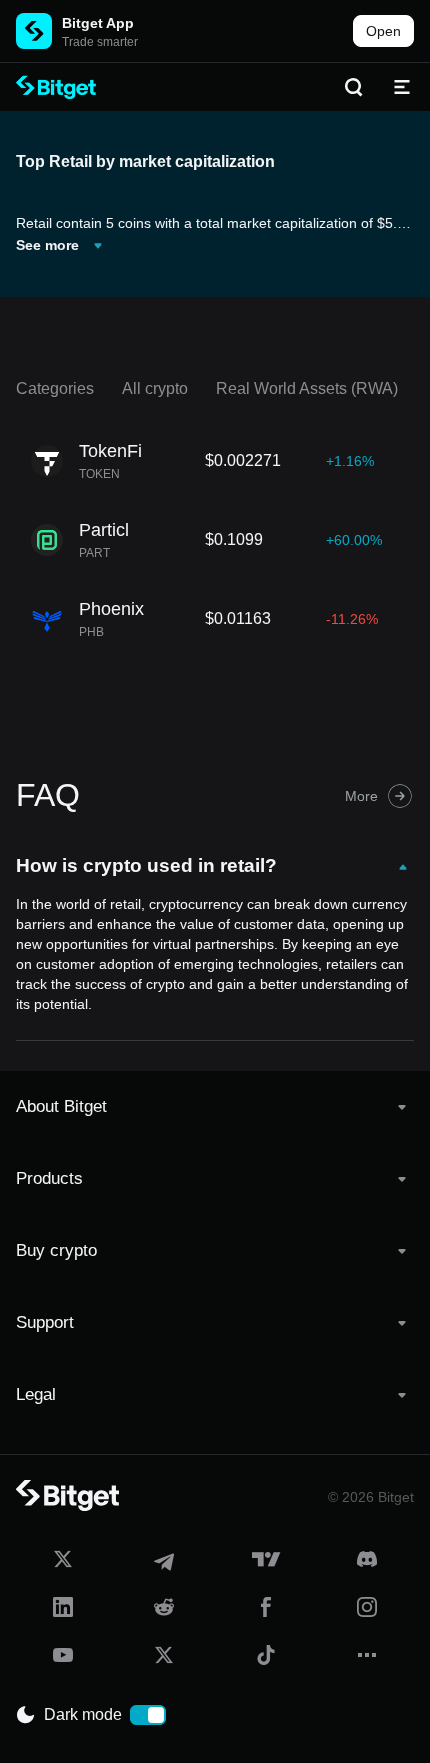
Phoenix (111, 609)
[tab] (215, 1107)
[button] (215, 1107)
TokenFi (110, 451)
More (361, 796)
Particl (104, 530)
